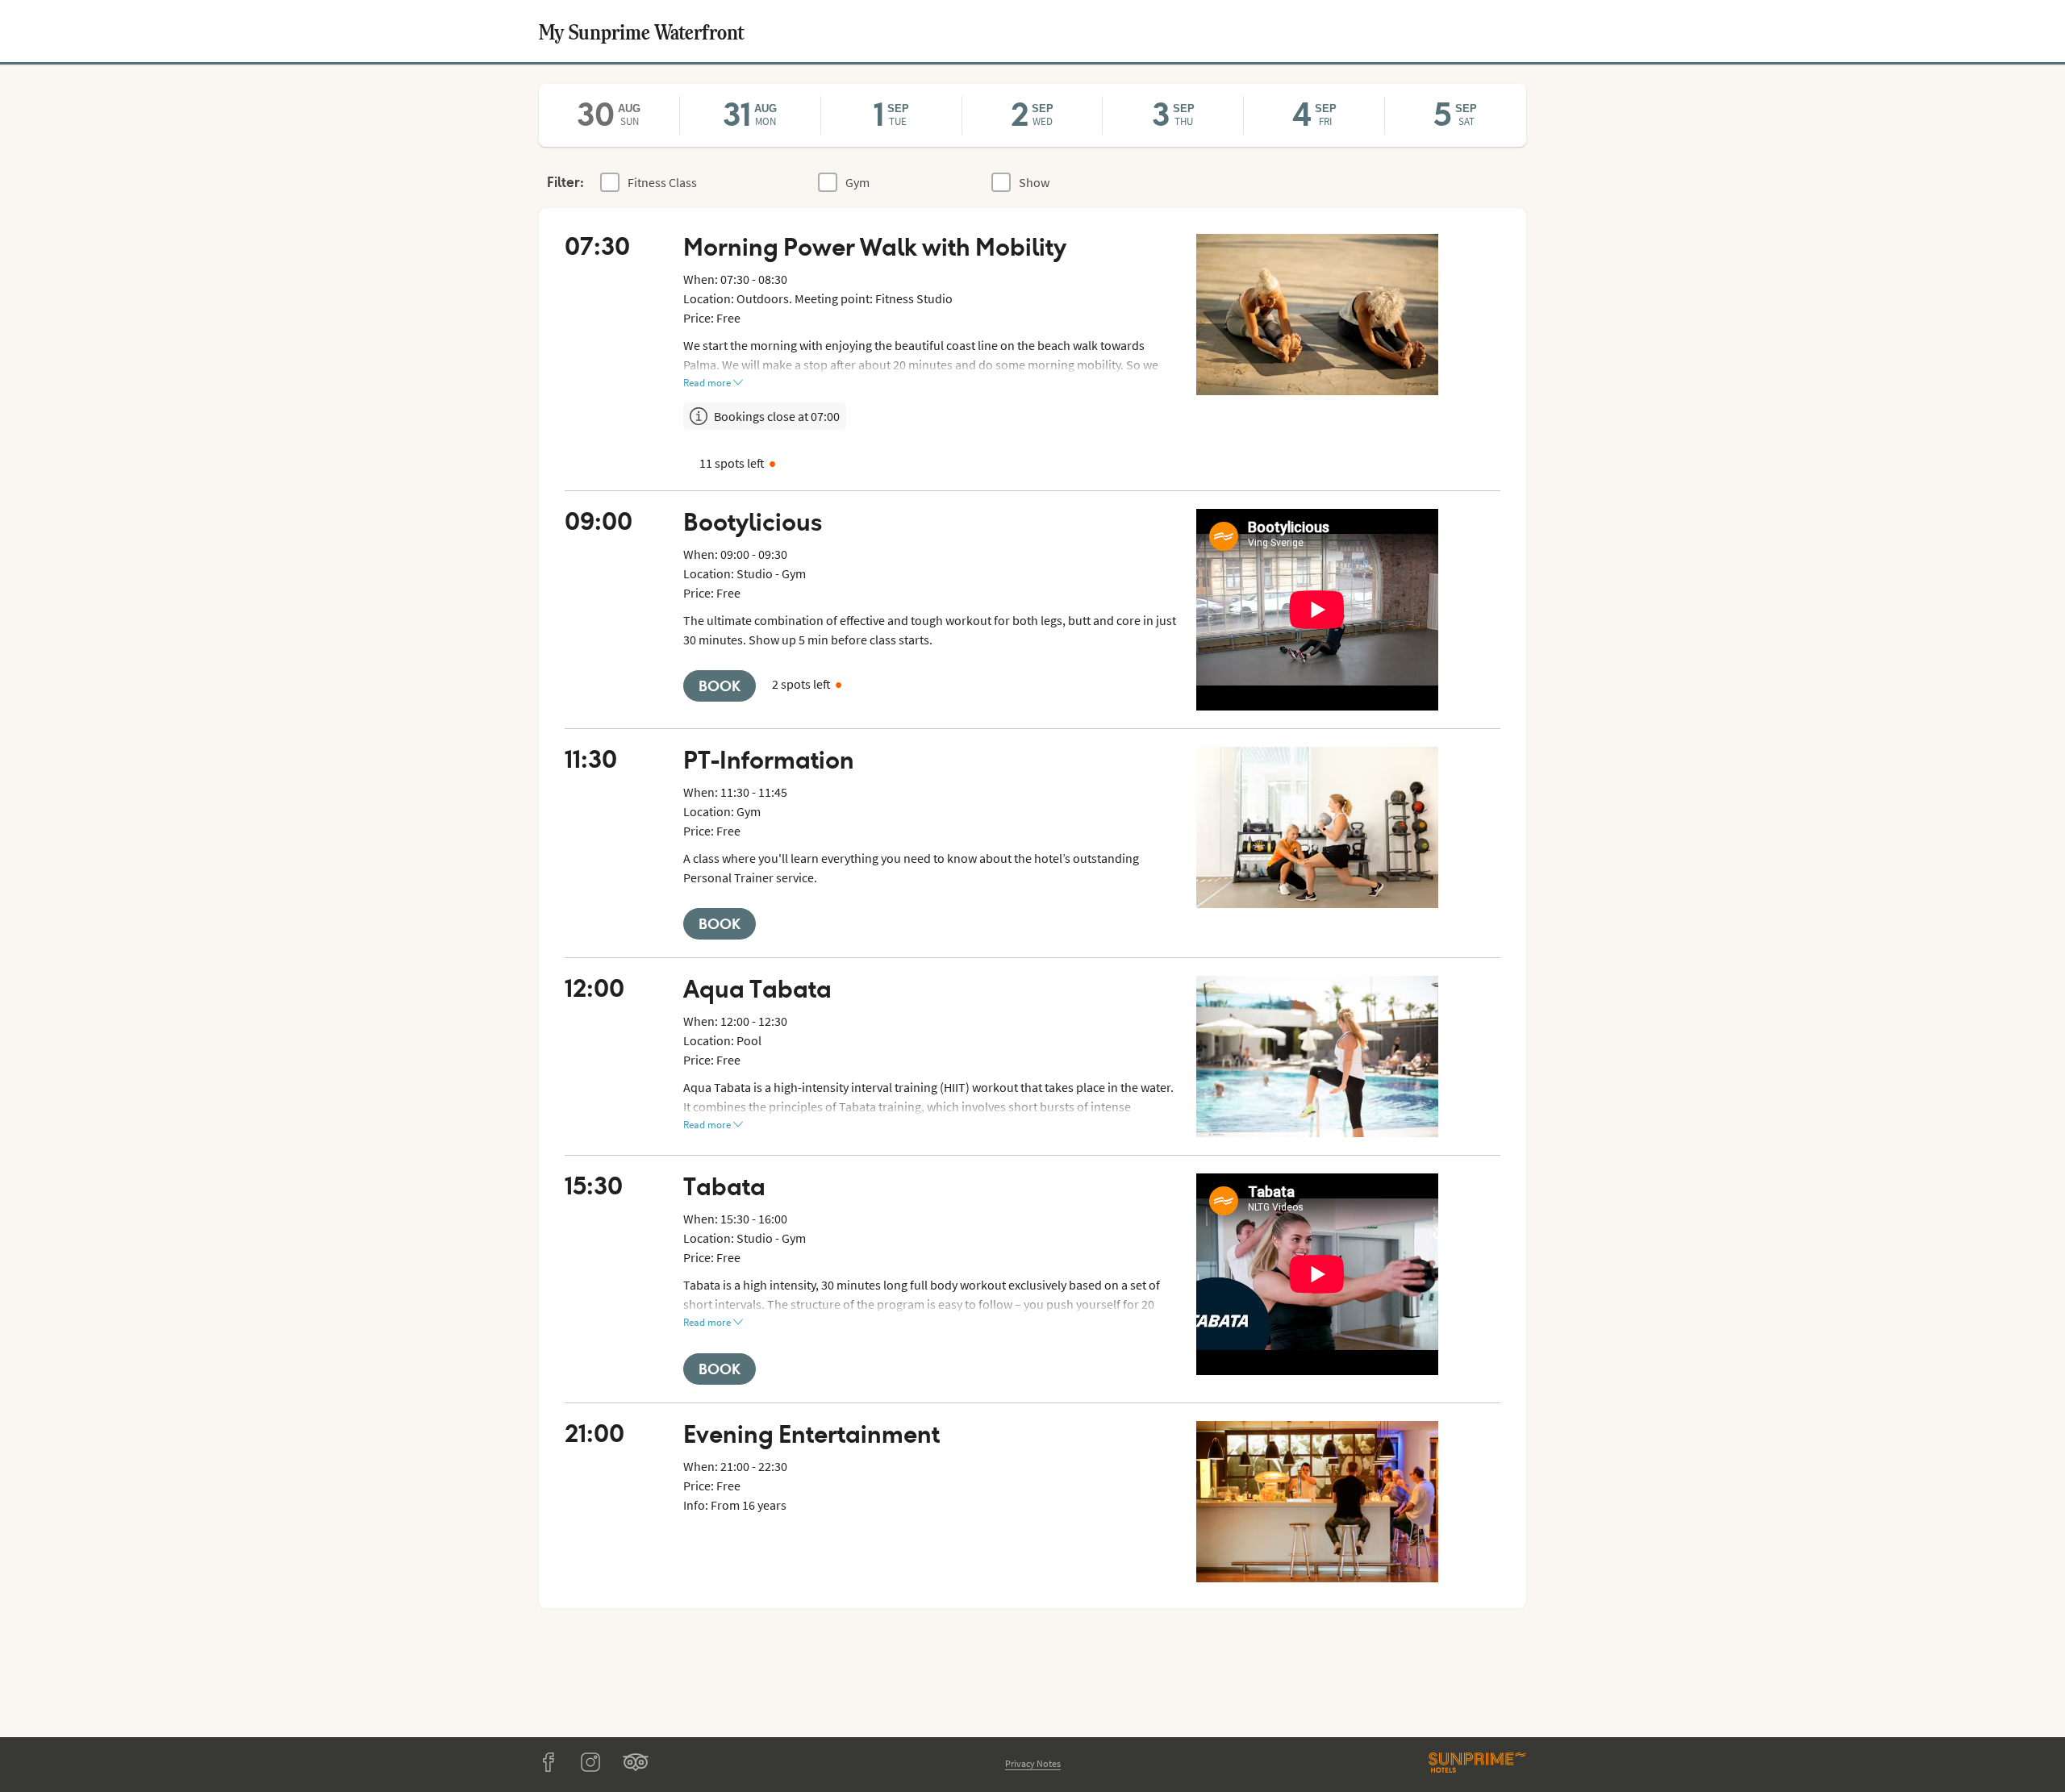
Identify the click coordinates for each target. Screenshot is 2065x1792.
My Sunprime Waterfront (642, 31)
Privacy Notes (1033, 1763)
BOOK (720, 686)
